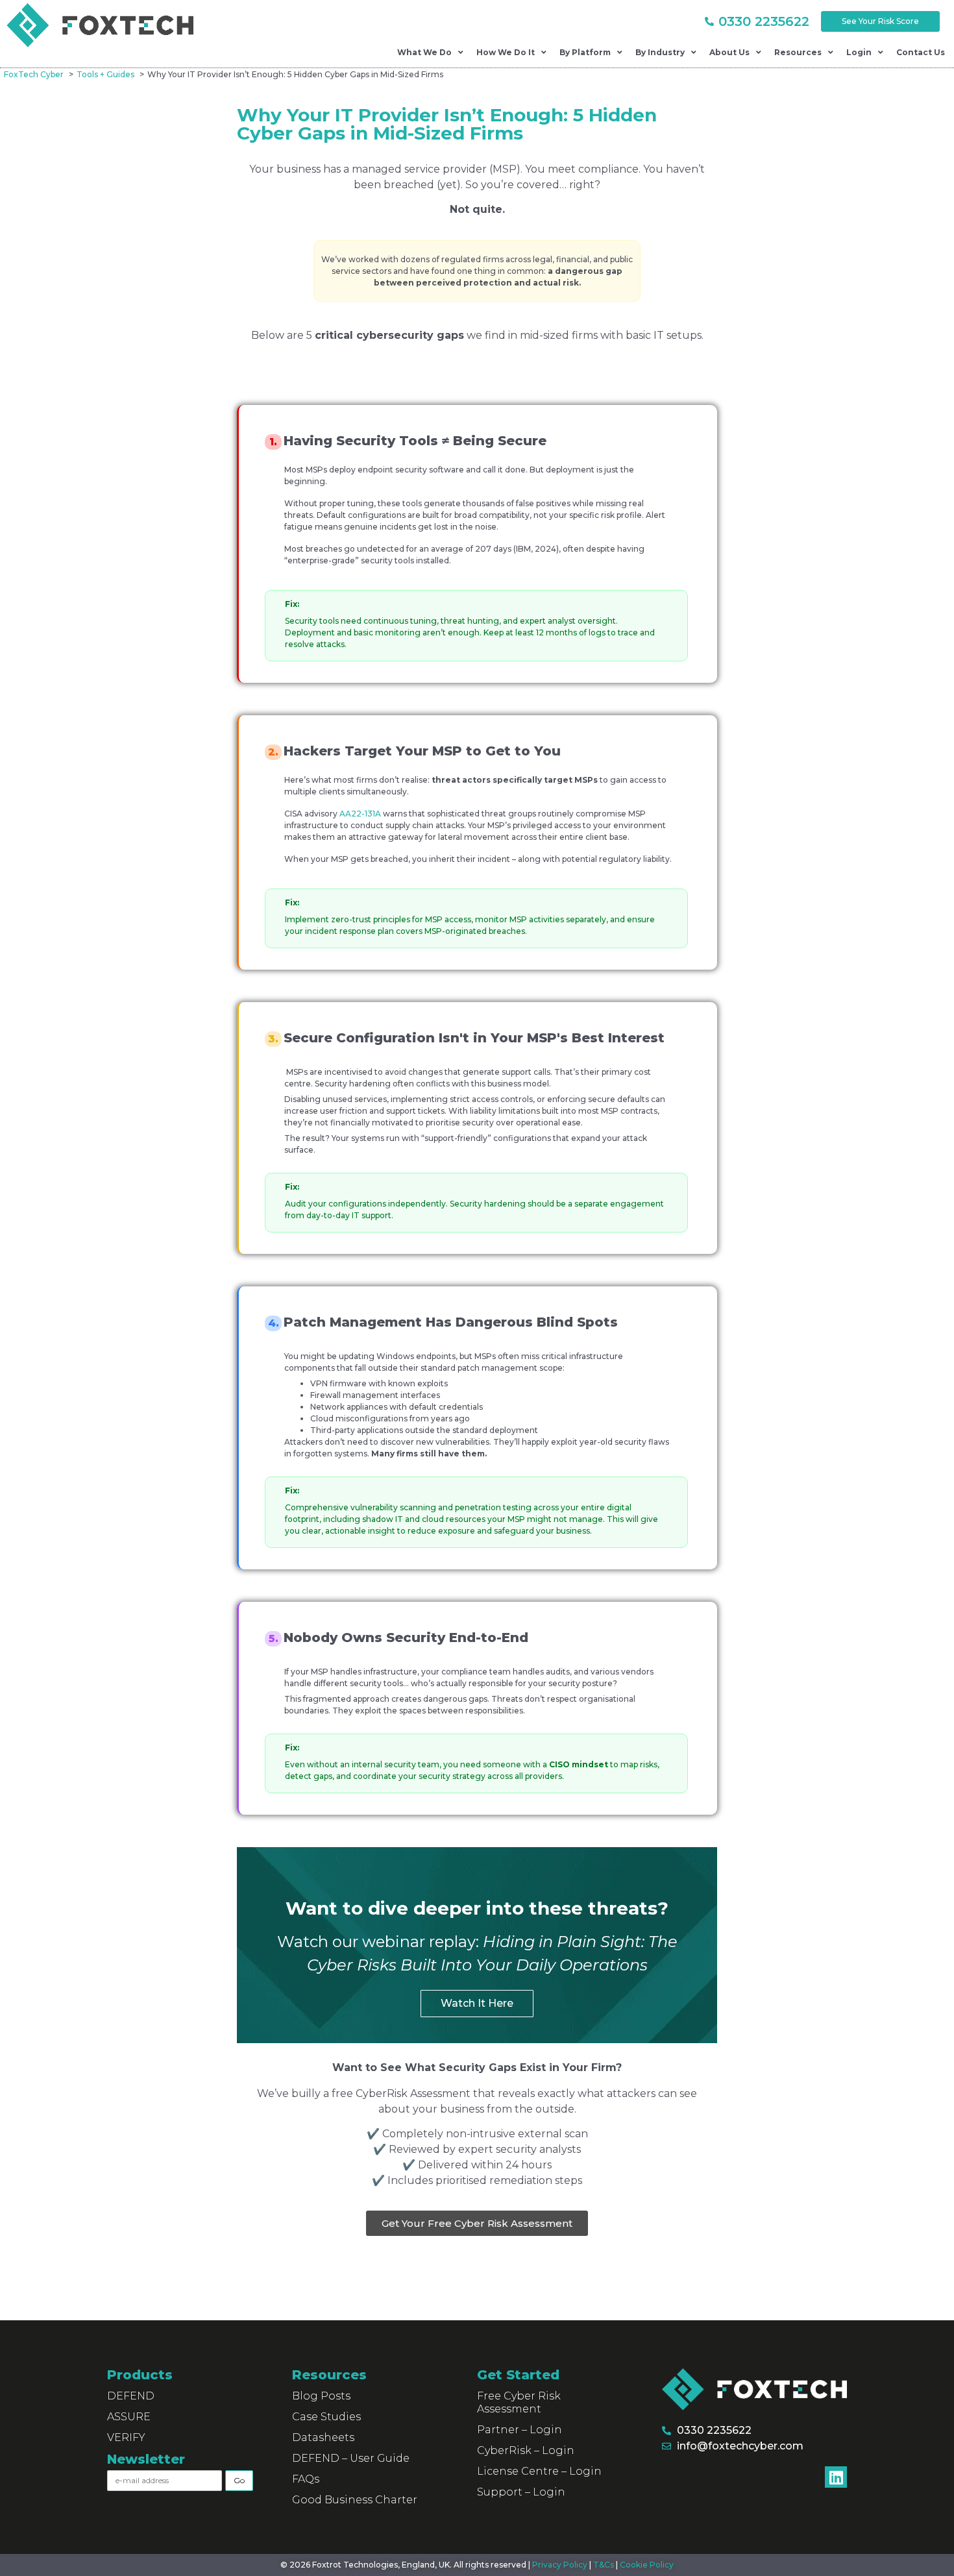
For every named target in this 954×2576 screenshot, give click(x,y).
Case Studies (326, 2417)
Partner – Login (520, 2430)
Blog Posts (321, 2396)
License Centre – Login (539, 2471)
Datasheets (323, 2437)
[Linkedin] (836, 2477)
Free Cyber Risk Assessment (519, 2402)
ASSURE (129, 2417)
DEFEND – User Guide (351, 2458)
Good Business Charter (355, 2500)
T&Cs (604, 2565)
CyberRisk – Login (526, 2450)
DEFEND (131, 2396)
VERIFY (126, 2437)
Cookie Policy (647, 2565)
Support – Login (521, 2492)
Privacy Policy (560, 2565)
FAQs (306, 2479)
